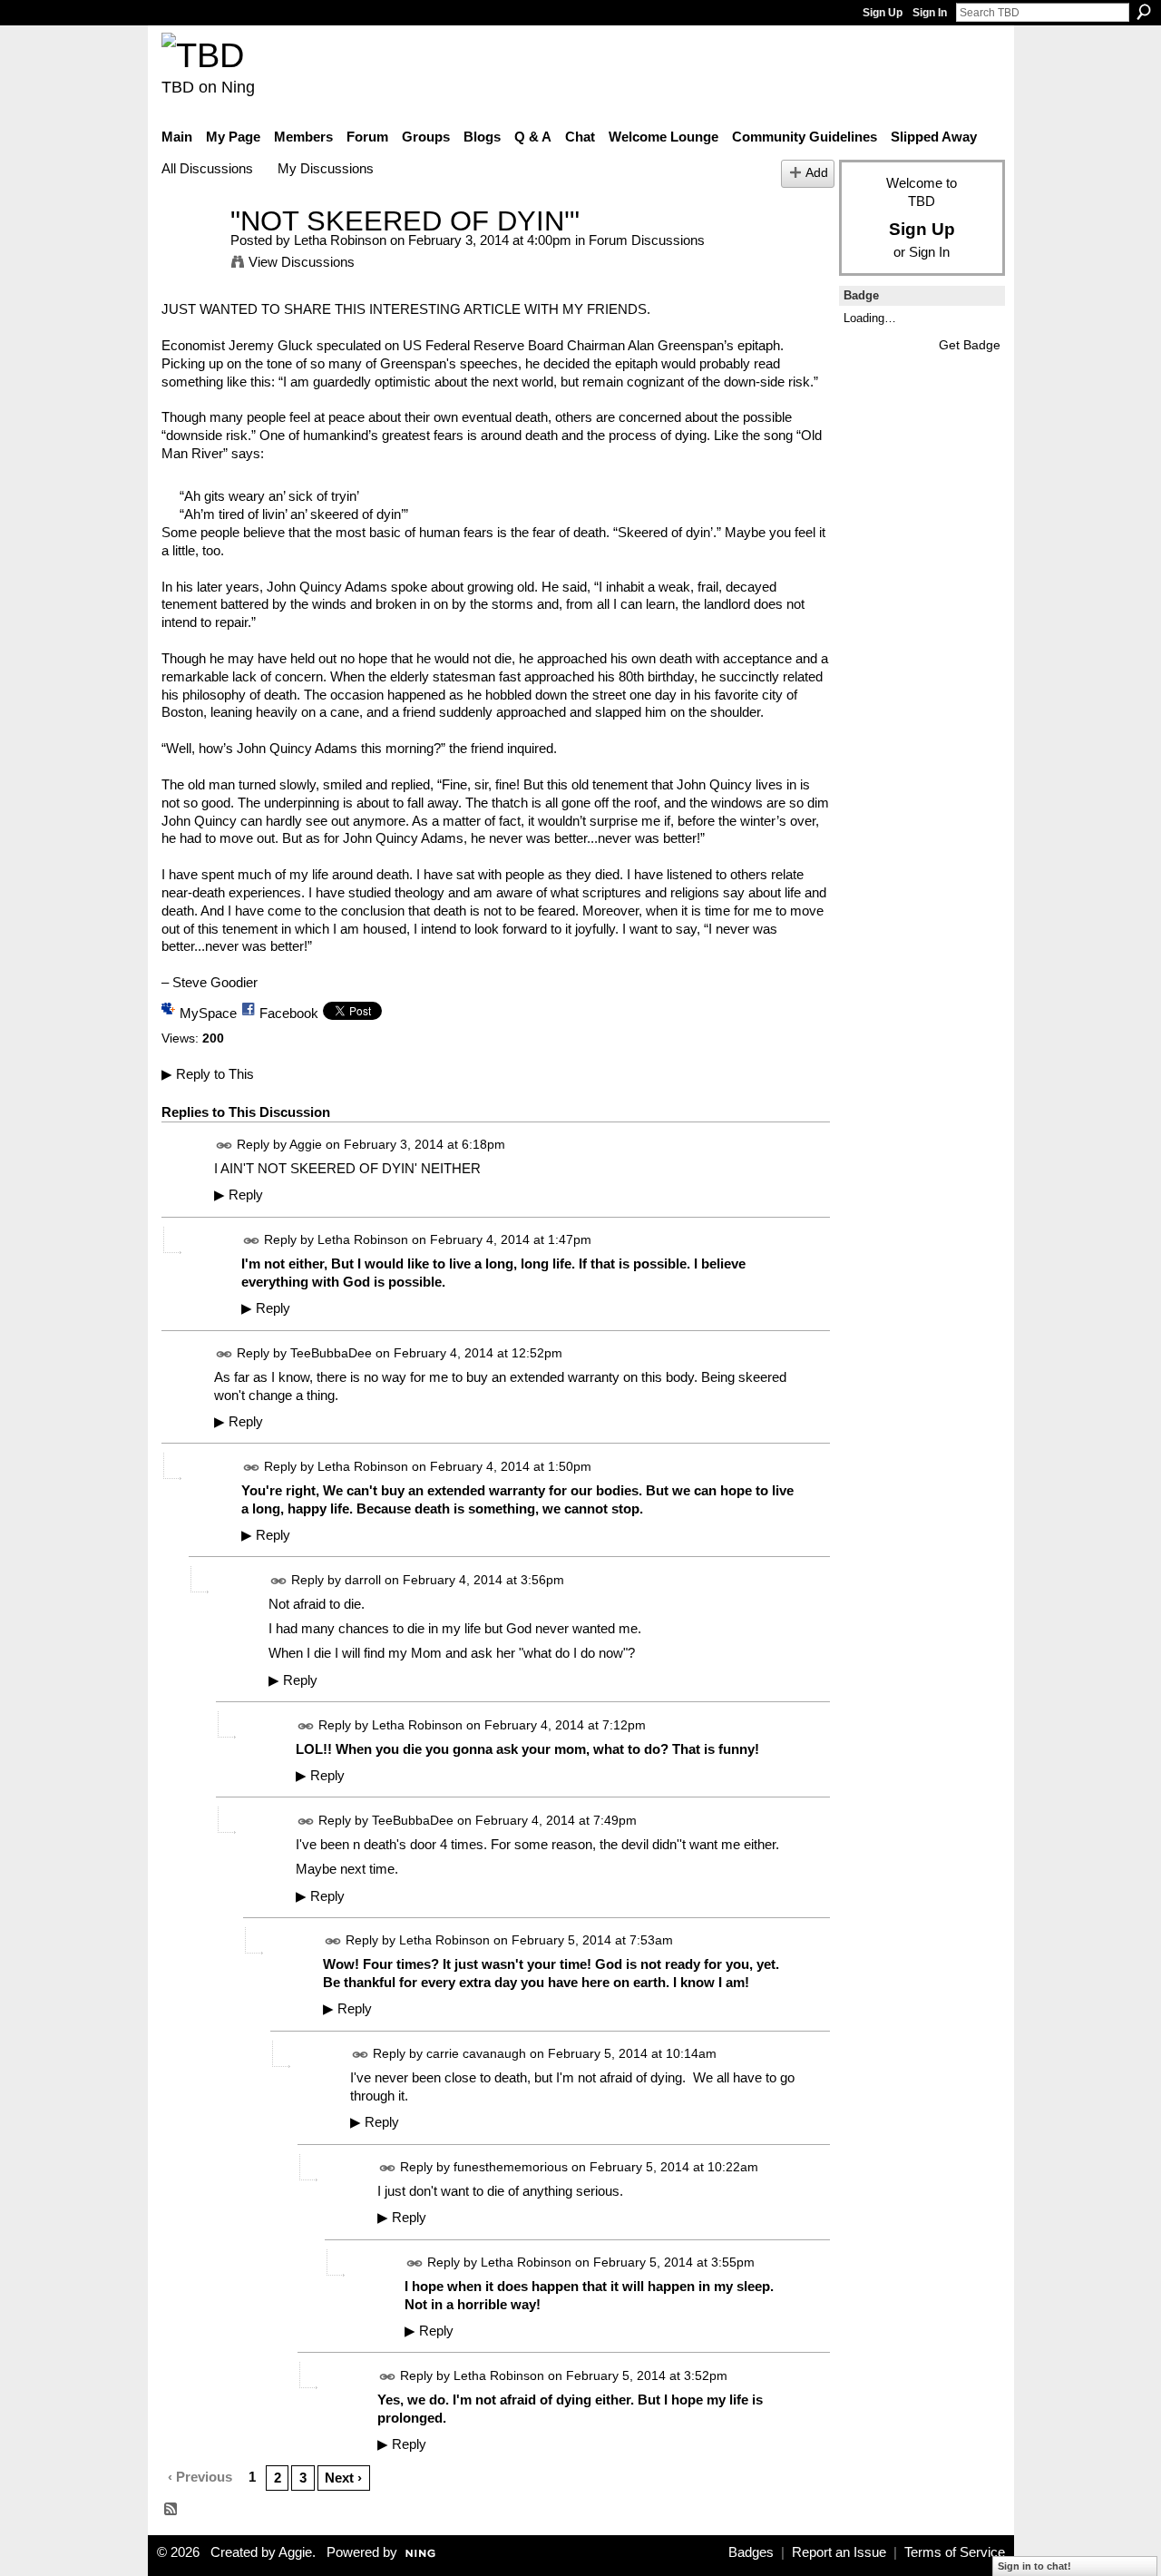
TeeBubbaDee (331, 1353)
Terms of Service (955, 2552)
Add (817, 173)
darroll (363, 1580)
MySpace (208, 1013)
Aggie (306, 1144)
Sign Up (883, 13)
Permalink (224, 1146)
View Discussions (302, 262)
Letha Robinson (340, 240)
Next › (343, 2478)
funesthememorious (511, 2167)
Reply (239, 1195)
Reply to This (208, 1074)
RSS (171, 2510)
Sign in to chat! (1034, 2566)
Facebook (289, 1013)
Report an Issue (839, 2552)
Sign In (930, 13)
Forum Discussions (647, 240)
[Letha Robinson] (190, 255)
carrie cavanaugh (476, 2053)
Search (1144, 12)
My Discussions (326, 168)
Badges (751, 2552)
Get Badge (970, 345)
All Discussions (207, 168)
